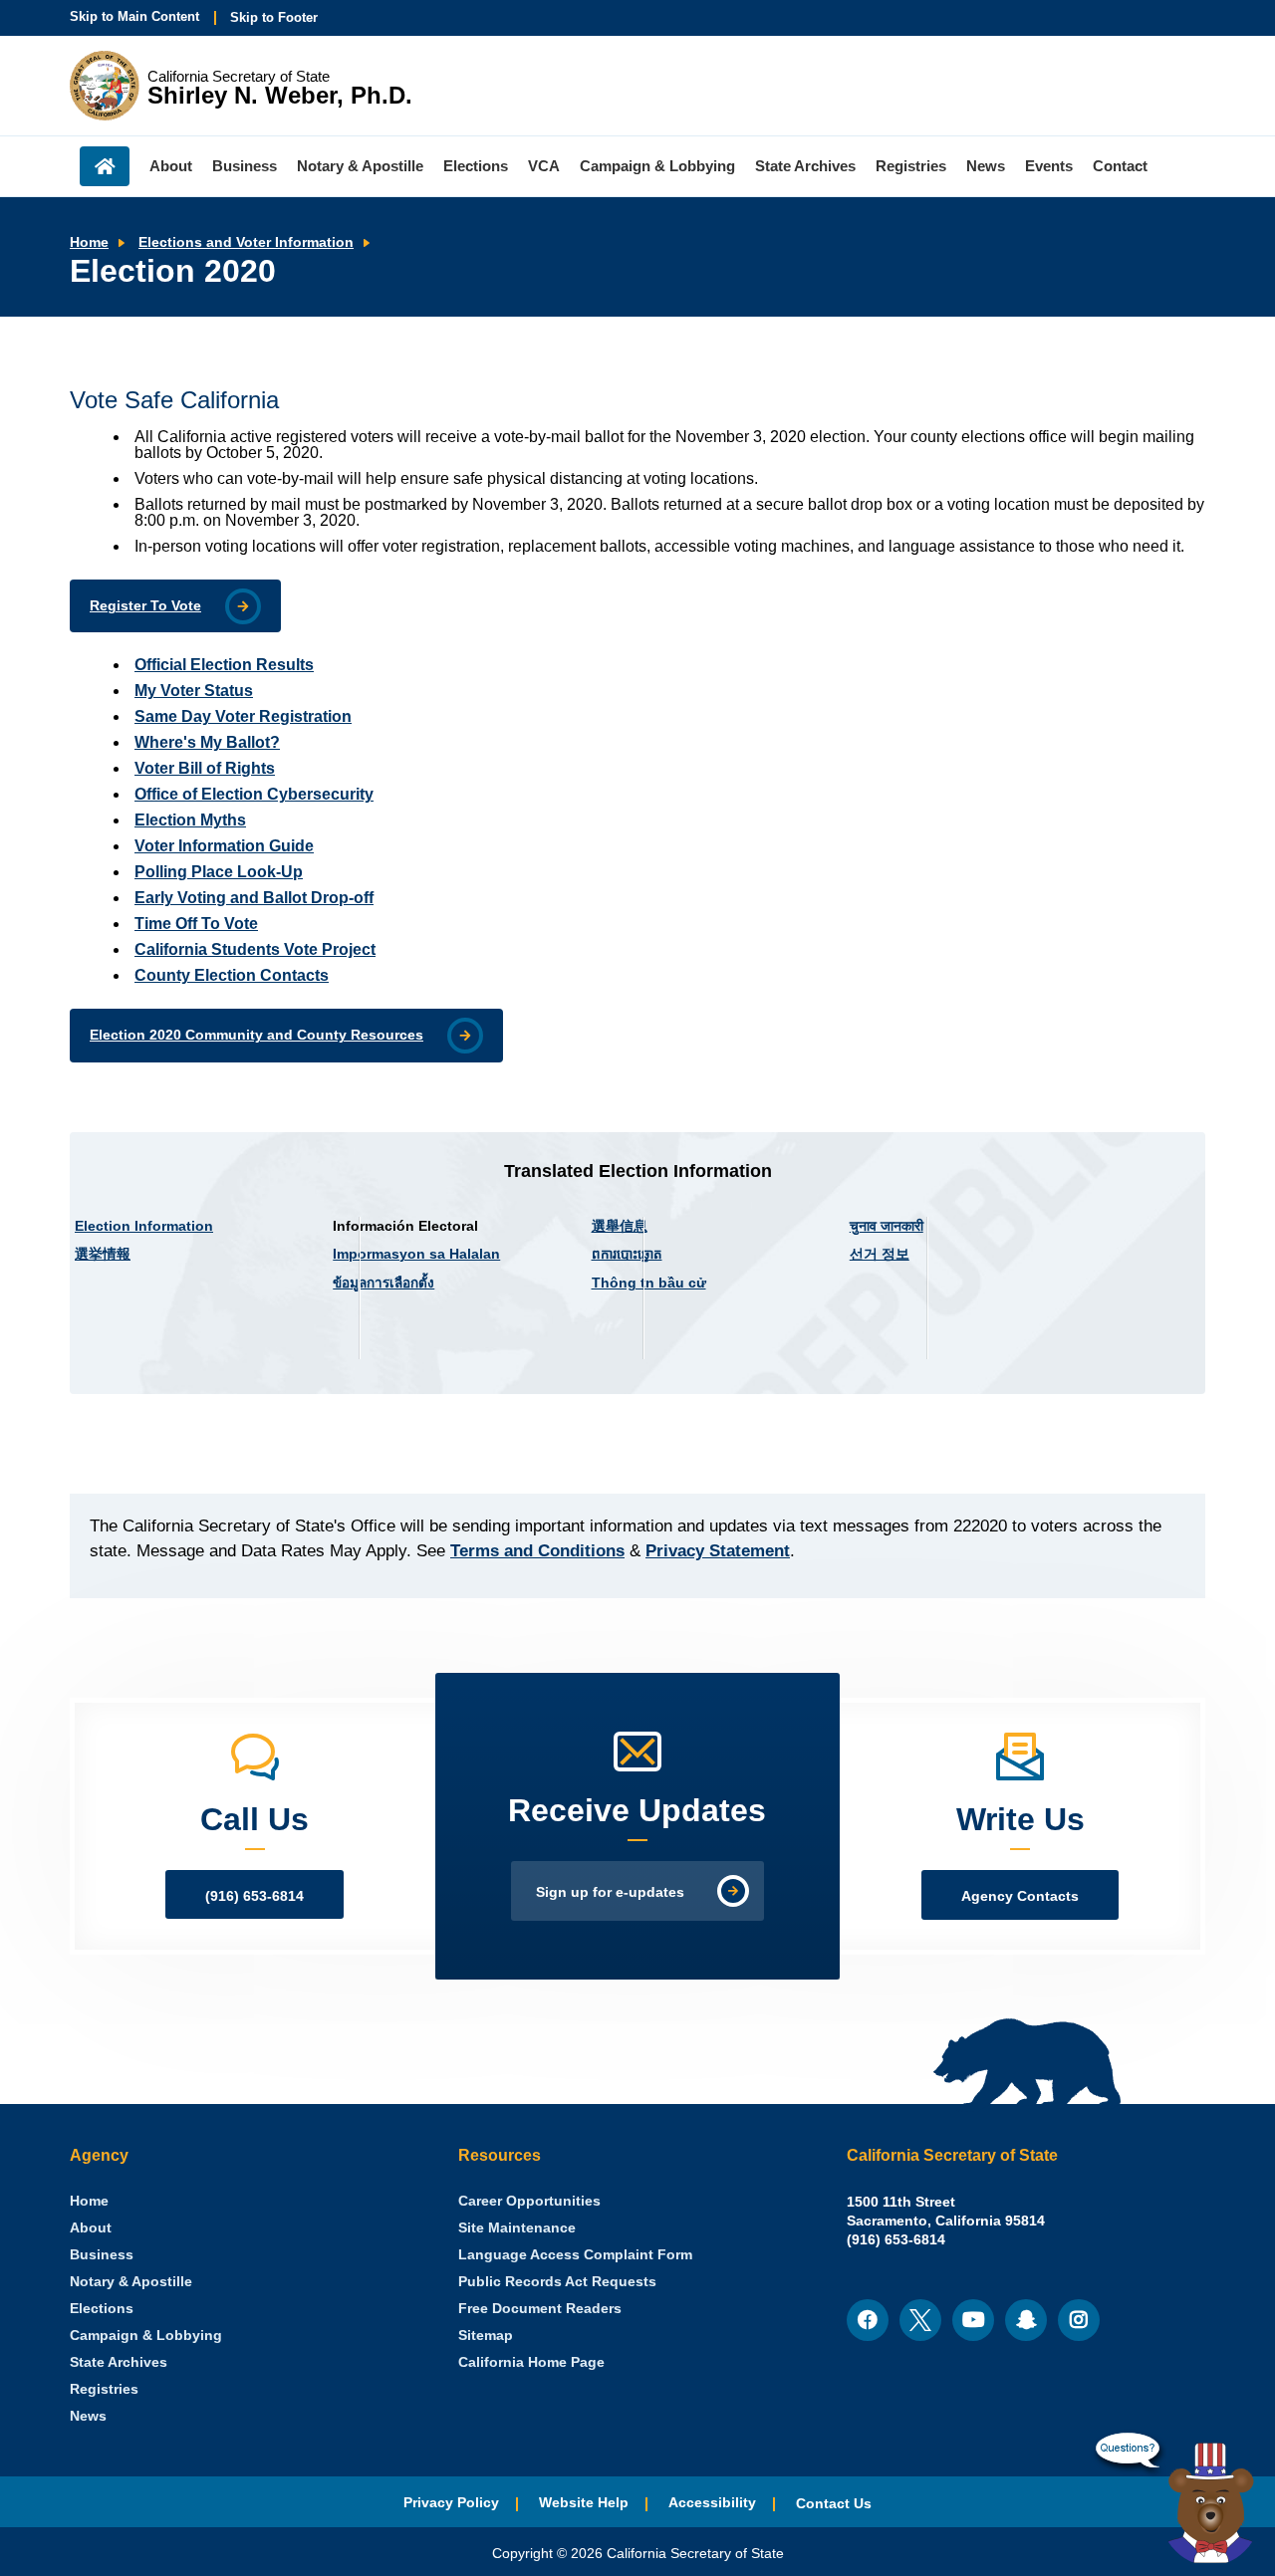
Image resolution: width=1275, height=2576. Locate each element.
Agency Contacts (1020, 1896)
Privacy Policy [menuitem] (451, 2503)
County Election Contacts (232, 975)
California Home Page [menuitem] (531, 2362)
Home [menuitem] (105, 166)
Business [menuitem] (245, 166)
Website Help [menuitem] (584, 2503)
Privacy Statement (718, 1551)
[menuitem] (89, 2201)
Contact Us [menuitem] (834, 2504)
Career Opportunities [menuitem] (529, 2201)
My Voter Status (194, 691)
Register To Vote (145, 606)
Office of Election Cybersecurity (254, 794)
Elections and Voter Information (246, 242)
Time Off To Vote (196, 924)
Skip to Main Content (134, 16)
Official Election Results (224, 665)
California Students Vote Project (255, 949)
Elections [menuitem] (476, 166)
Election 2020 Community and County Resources (256, 1035)
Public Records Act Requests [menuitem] (557, 2282)
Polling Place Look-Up (219, 872)
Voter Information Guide (224, 846)
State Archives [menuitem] (805, 166)
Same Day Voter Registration (243, 716)
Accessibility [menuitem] (712, 2503)
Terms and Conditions (537, 1551)
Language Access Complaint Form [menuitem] (575, 2255)
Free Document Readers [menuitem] (540, 2309)
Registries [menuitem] (911, 166)
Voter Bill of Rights (205, 768)
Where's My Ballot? (207, 742)
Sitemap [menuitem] (486, 2336)
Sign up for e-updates (610, 1892)
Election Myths (190, 820)
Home (89, 242)
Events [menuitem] (1049, 166)
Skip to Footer (274, 17)
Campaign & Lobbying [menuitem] (657, 166)
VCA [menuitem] (544, 166)
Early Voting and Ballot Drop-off (254, 898)
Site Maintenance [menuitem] (517, 2228)
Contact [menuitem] (1120, 166)
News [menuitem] (986, 166)
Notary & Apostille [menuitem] (360, 166)
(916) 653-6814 (255, 1896)
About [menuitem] (171, 166)
